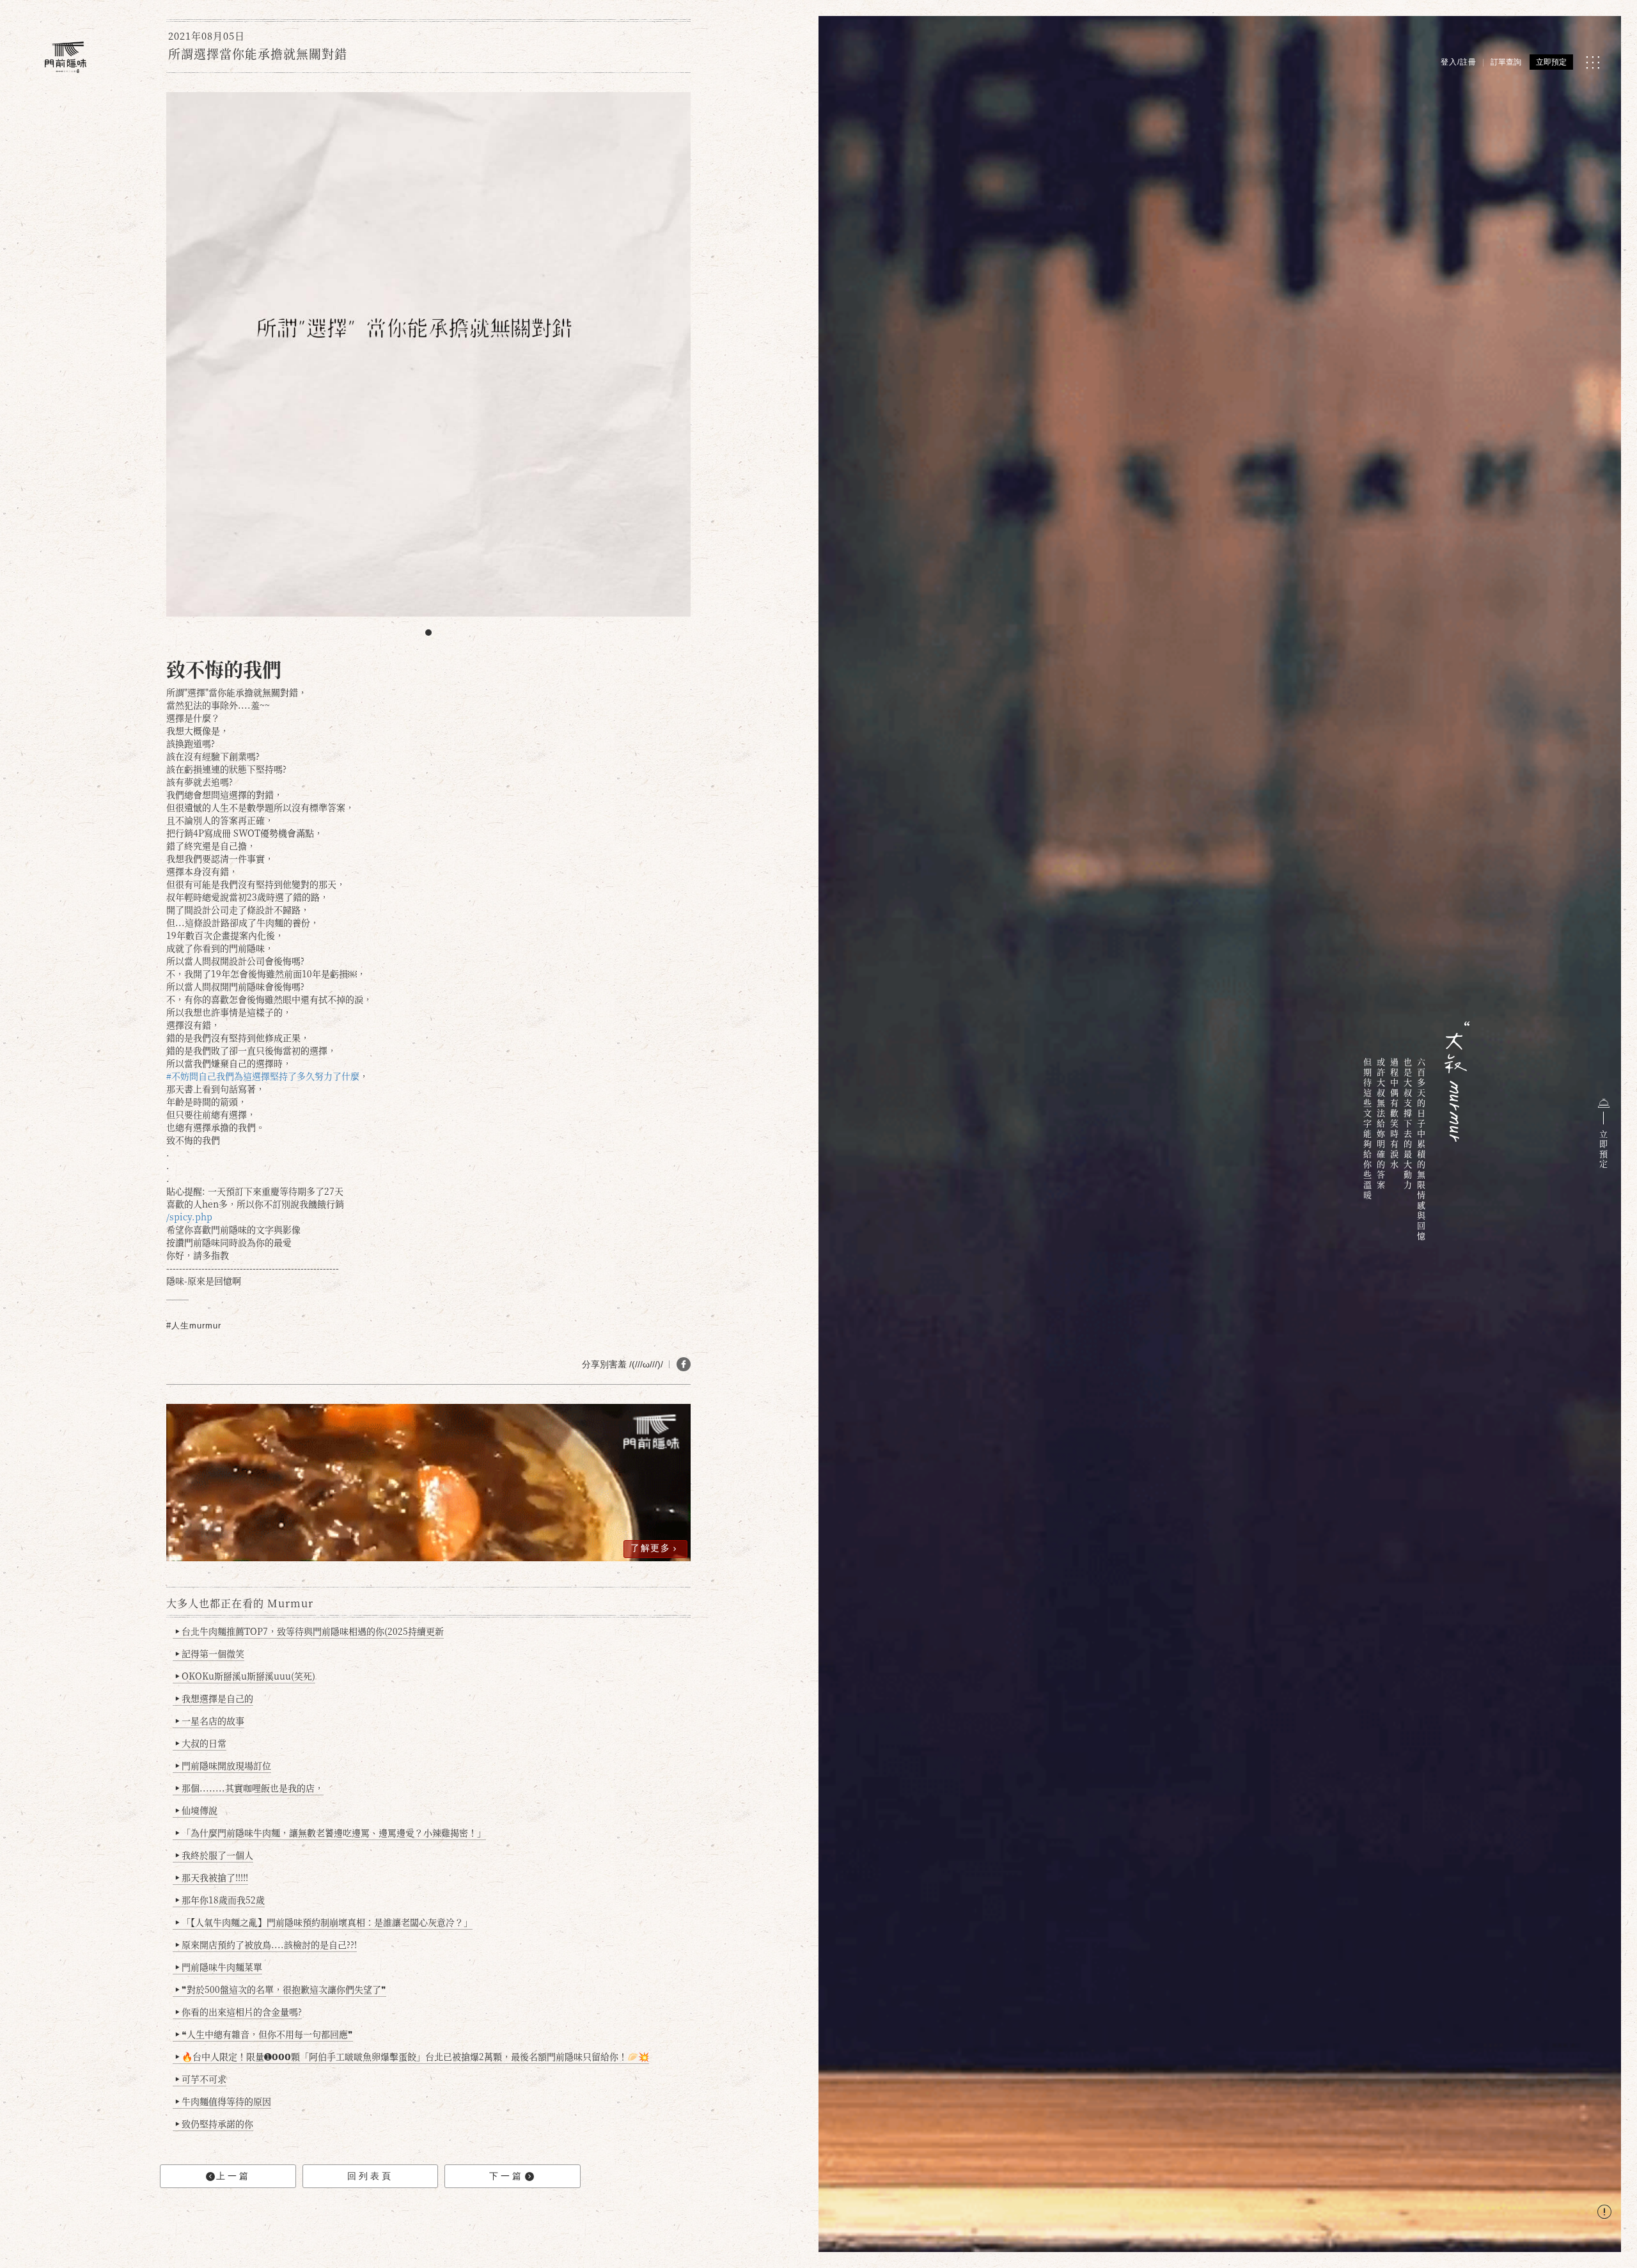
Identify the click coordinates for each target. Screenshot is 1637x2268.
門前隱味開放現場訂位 (223, 1765)
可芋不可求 (201, 2079)
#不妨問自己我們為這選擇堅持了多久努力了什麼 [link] (263, 1076)
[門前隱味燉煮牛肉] (66, 57)
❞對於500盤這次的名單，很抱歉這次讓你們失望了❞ (281, 1989)
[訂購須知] (1604, 2213)
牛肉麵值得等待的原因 (223, 2101)
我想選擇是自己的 (214, 1698)
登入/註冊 (1459, 62)
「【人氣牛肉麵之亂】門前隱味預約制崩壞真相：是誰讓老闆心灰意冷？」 (324, 1922)
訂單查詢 (1506, 62)
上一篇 (233, 2176)
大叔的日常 (201, 1743)
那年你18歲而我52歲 (220, 1900)
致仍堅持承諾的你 (214, 2123)
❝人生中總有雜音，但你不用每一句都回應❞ (264, 2034)
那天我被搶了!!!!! (212, 1877)
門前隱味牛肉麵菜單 (219, 1967)
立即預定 (1551, 62)
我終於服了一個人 (214, 1855)
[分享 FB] (684, 1364)
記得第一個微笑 (210, 1653)
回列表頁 (370, 2176)
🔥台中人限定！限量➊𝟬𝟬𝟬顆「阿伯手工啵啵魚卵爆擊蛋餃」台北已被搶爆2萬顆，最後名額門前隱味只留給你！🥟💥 (412, 2056)
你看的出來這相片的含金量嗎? (239, 2012)
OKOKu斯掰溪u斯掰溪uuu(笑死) (245, 1676)
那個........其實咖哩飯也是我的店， (249, 1788)
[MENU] (1593, 62)
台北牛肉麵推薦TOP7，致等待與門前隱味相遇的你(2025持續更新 (309, 1631)
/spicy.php (189, 1217)
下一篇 (506, 2176)
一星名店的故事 (210, 1721)
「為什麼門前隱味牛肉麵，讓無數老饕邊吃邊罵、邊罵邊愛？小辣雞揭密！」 (331, 1832)
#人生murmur (194, 1326)
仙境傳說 (196, 1810)
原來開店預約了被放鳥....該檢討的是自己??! (266, 1944)
